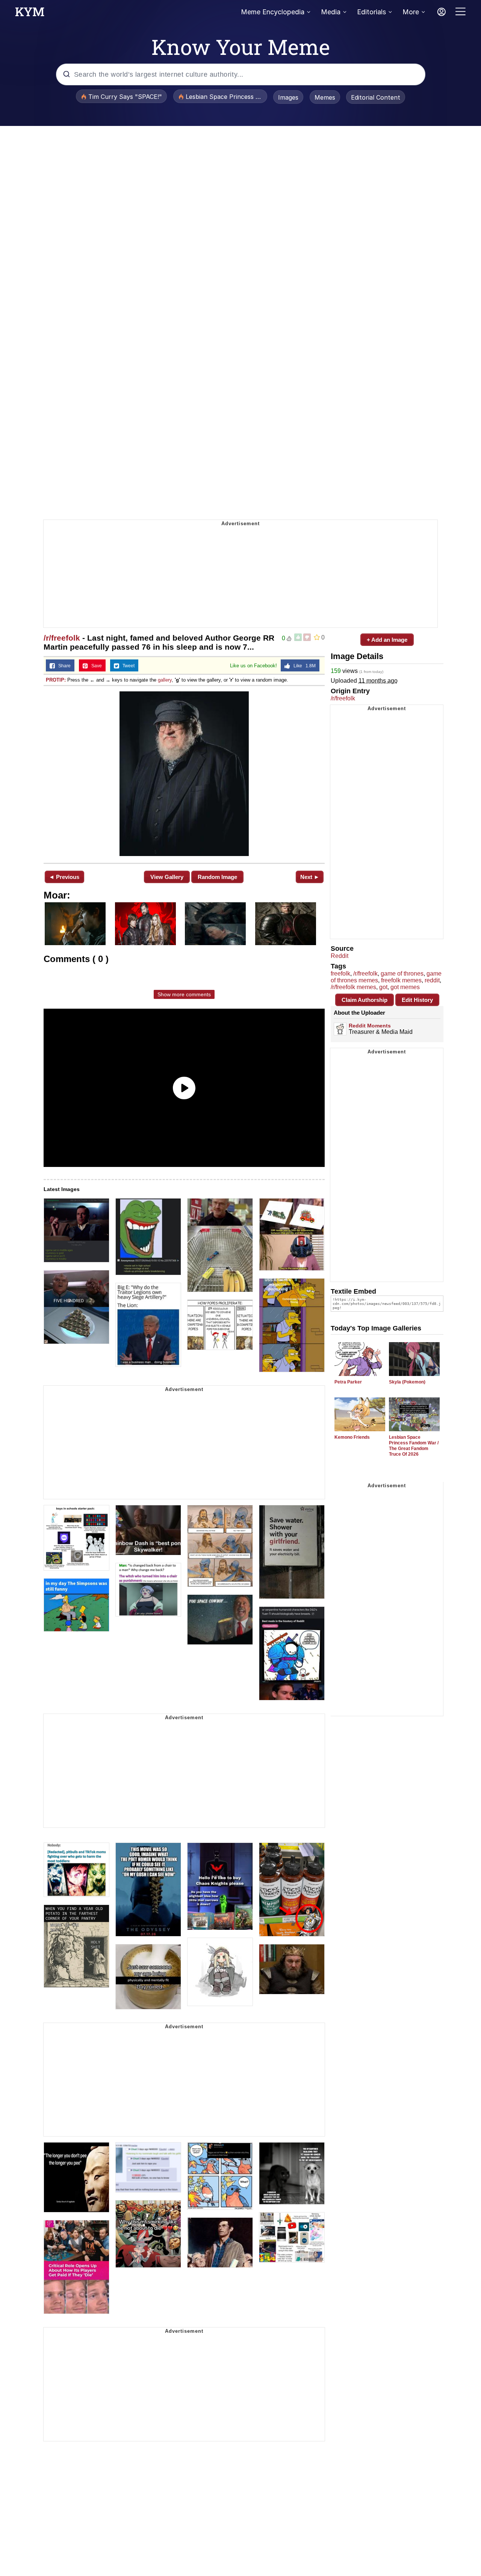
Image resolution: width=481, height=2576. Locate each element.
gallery (165, 680)
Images (288, 97)
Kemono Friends (352, 1437)
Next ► (310, 877)
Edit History (417, 1000)
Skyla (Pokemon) (407, 1382)
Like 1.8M (303, 666)
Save (95, 666)
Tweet (127, 666)
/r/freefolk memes (353, 987)
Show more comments (184, 994)
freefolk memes (401, 980)
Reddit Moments (370, 1026)
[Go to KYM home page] (30, 14)
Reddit (340, 956)
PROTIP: (56, 680)
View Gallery (167, 877)
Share (63, 666)
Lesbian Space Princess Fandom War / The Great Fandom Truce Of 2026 (414, 1446)
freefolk (340, 974)
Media (331, 12)
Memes (325, 97)
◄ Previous (64, 877)
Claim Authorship (365, 1000)
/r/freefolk (62, 638)
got (383, 987)
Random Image (217, 877)
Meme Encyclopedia (273, 12)
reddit (432, 980)
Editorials (371, 12)
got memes (405, 987)
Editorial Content (376, 97)
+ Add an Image (387, 640)
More (411, 12)
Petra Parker (348, 1382)
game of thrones (402, 974)
